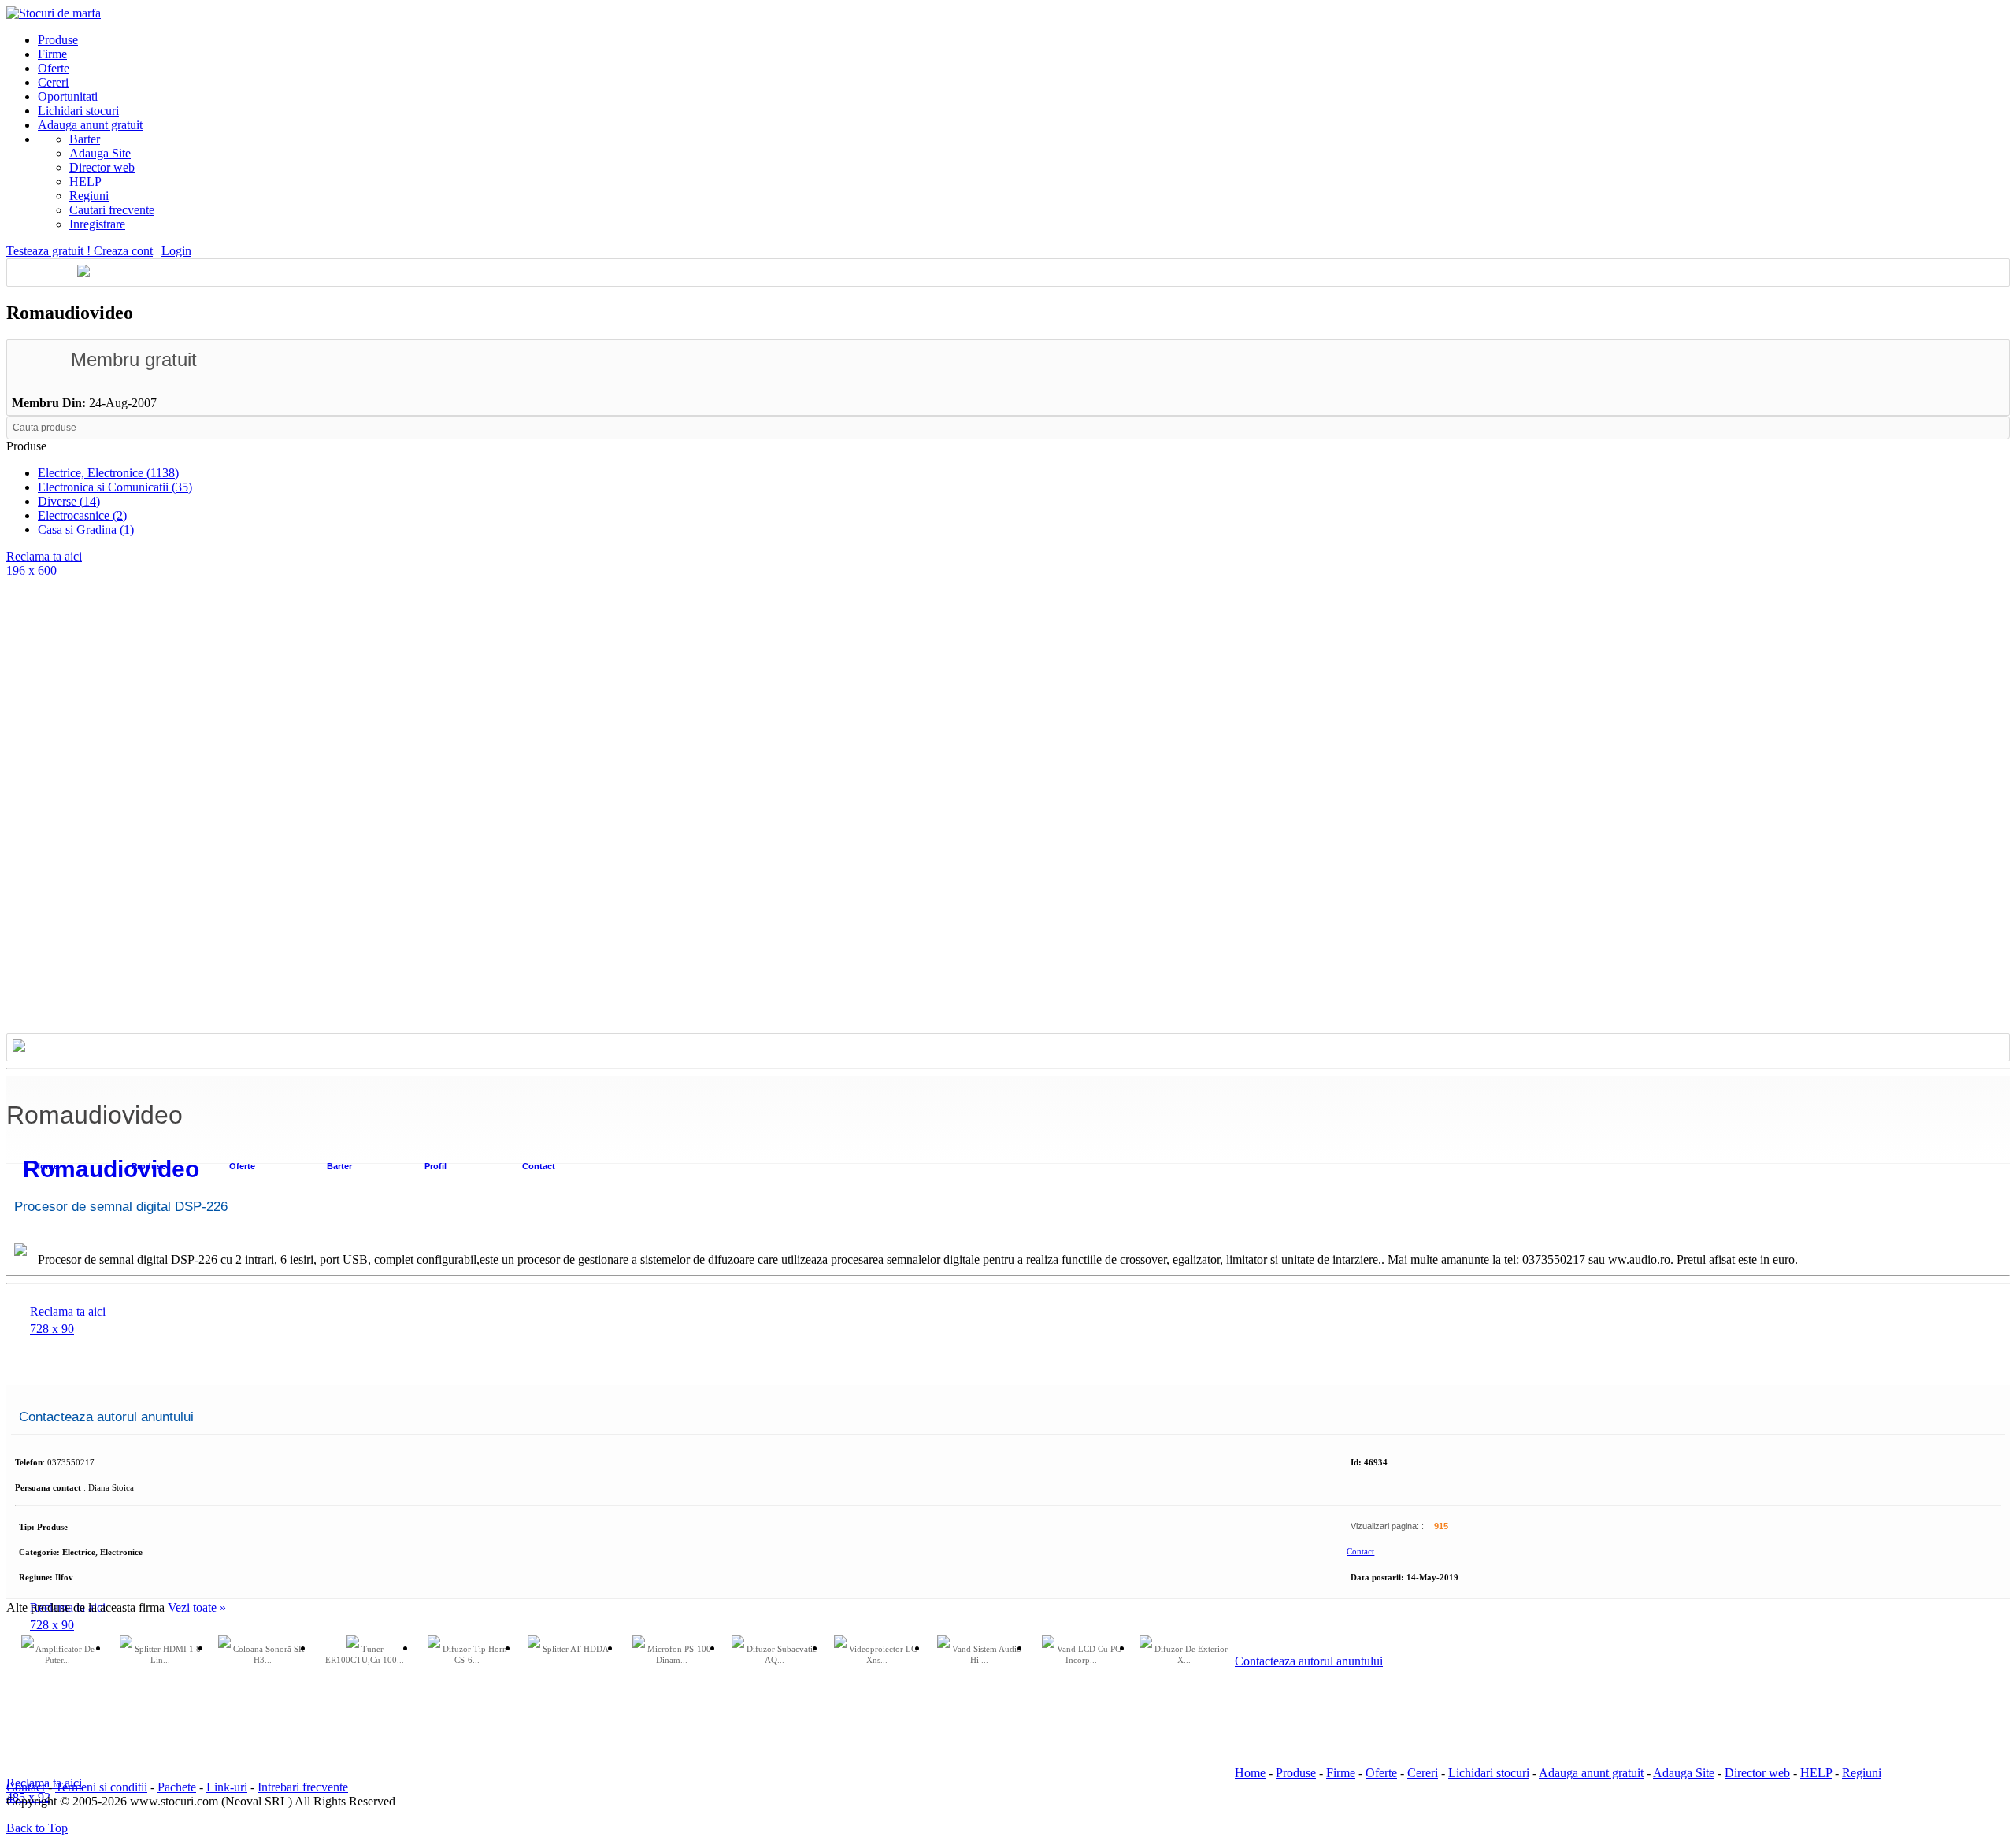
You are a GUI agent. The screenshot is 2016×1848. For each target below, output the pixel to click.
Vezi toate (197, 1607)
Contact (539, 1166)
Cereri (1423, 1773)
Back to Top (37, 1828)
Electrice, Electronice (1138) (108, 473)
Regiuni (89, 196)
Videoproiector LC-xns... (883, 1654)
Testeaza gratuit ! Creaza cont (80, 251)
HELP (85, 181)
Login (176, 251)
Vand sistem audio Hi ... (986, 1654)
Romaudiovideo (111, 1169)
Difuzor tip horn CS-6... (474, 1654)
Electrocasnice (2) (82, 515)
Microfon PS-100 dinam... (678, 1654)
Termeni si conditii (101, 1787)
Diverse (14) (69, 501)
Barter (85, 139)
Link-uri (227, 1787)
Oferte (242, 1166)
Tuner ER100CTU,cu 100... (365, 1654)
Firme (1341, 1773)
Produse (1296, 1773)
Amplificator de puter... (64, 1654)
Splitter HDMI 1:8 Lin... (167, 1654)
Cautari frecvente (112, 210)
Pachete (177, 1787)
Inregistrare (97, 224)
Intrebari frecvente (303, 1787)
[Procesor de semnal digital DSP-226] (22, 1259)
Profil (435, 1166)
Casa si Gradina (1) (86, 530)
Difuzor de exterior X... (1190, 1654)
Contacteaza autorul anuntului (1309, 1661)
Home (1250, 1773)
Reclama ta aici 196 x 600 (44, 563)
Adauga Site (100, 153)
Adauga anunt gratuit (1591, 1773)
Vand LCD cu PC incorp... (1088, 1654)
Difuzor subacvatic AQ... (780, 1654)
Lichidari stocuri (1489, 1773)
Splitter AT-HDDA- (576, 1649)
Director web (102, 167)
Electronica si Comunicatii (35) (115, 487)
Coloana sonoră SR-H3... (269, 1654)
